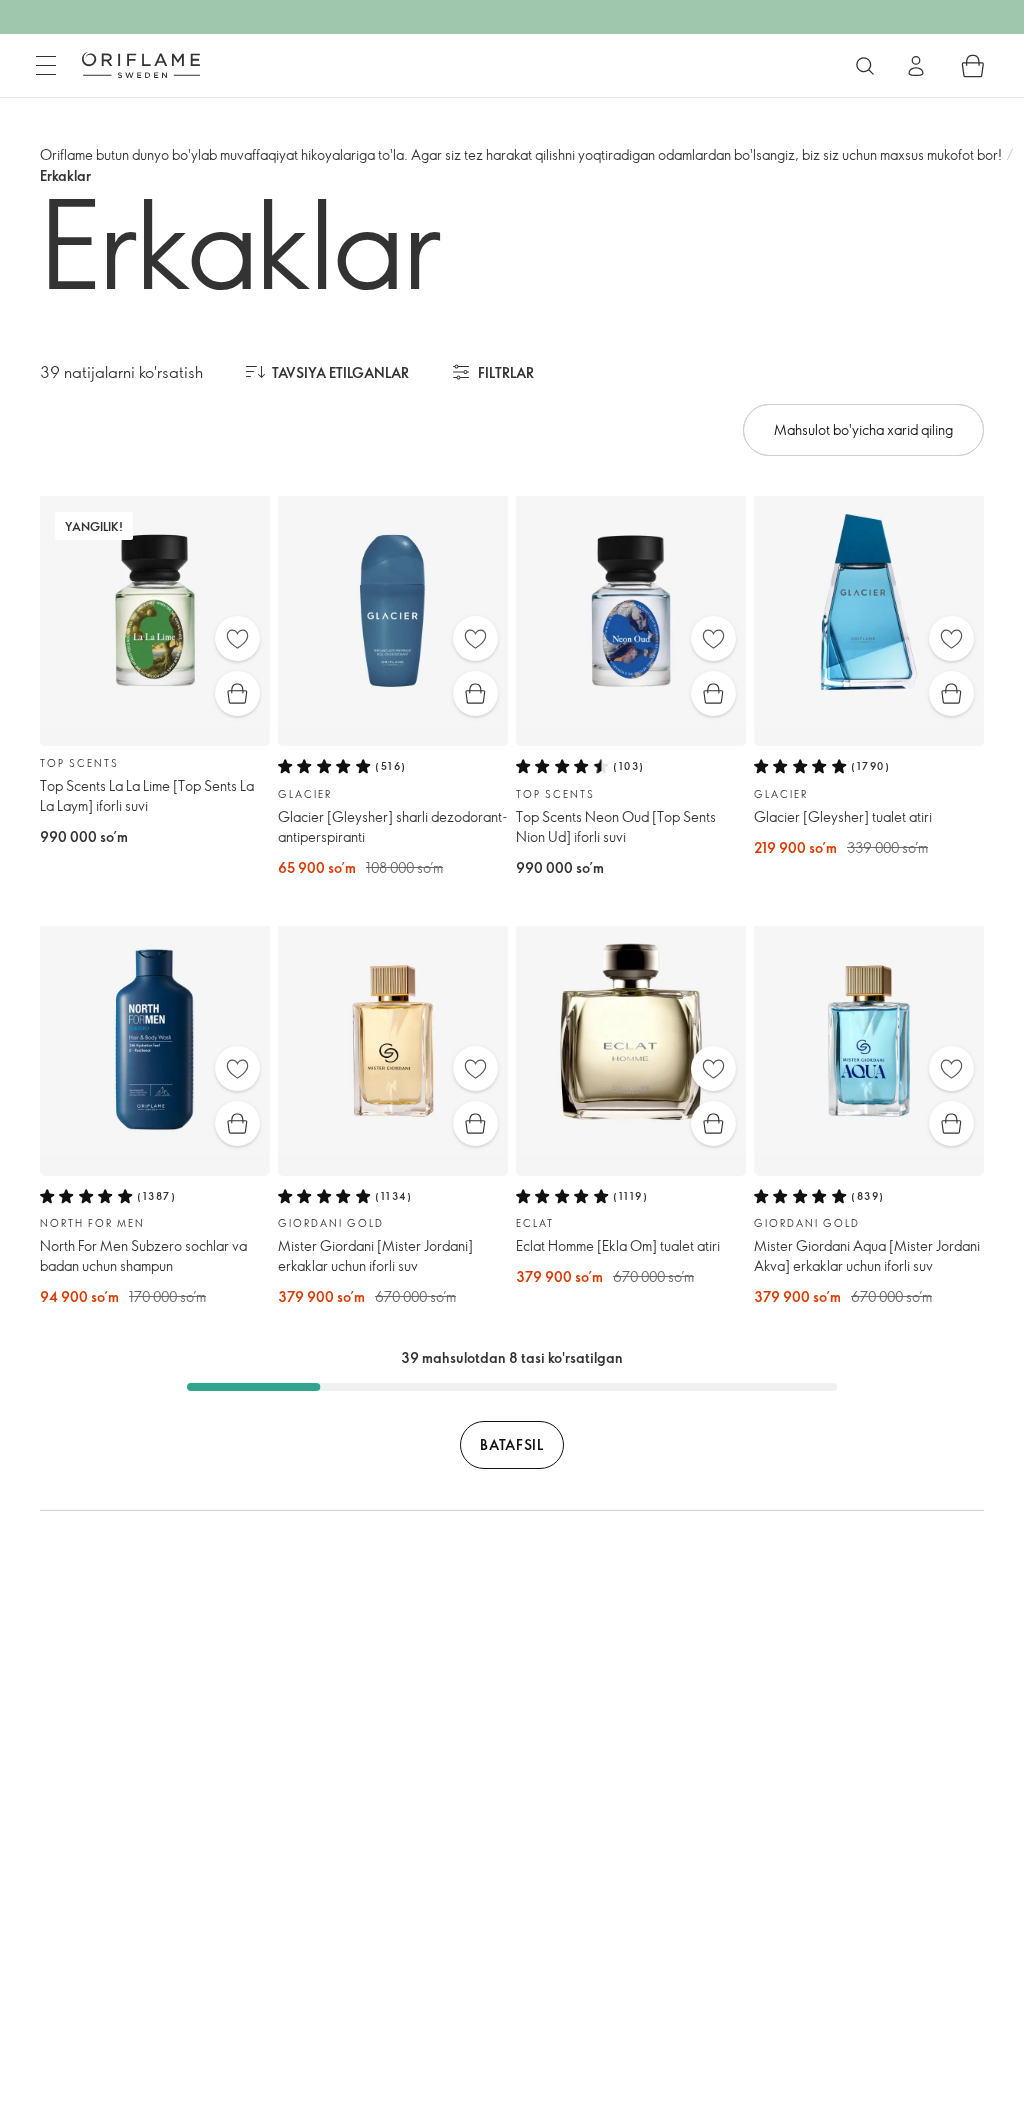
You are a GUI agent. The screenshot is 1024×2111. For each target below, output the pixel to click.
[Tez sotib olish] (237, 693)
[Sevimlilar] (237, 638)
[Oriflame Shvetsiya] (141, 65)
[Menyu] (46, 66)
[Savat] (973, 66)
